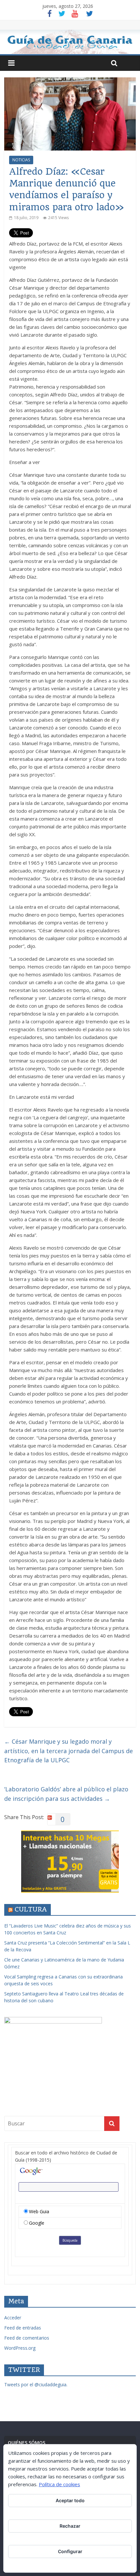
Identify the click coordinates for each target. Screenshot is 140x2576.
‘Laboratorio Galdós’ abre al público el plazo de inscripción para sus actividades (66, 1794)
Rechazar (70, 2526)
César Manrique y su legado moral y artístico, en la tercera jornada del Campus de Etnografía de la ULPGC (69, 1751)
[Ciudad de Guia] (70, 42)
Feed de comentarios (27, 2338)
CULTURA (31, 1909)
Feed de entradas (23, 2328)
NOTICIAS (21, 160)
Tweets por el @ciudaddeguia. (36, 2384)
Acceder (13, 2318)
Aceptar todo (70, 2500)
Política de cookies (59, 2484)
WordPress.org (20, 2348)
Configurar (70, 2551)
